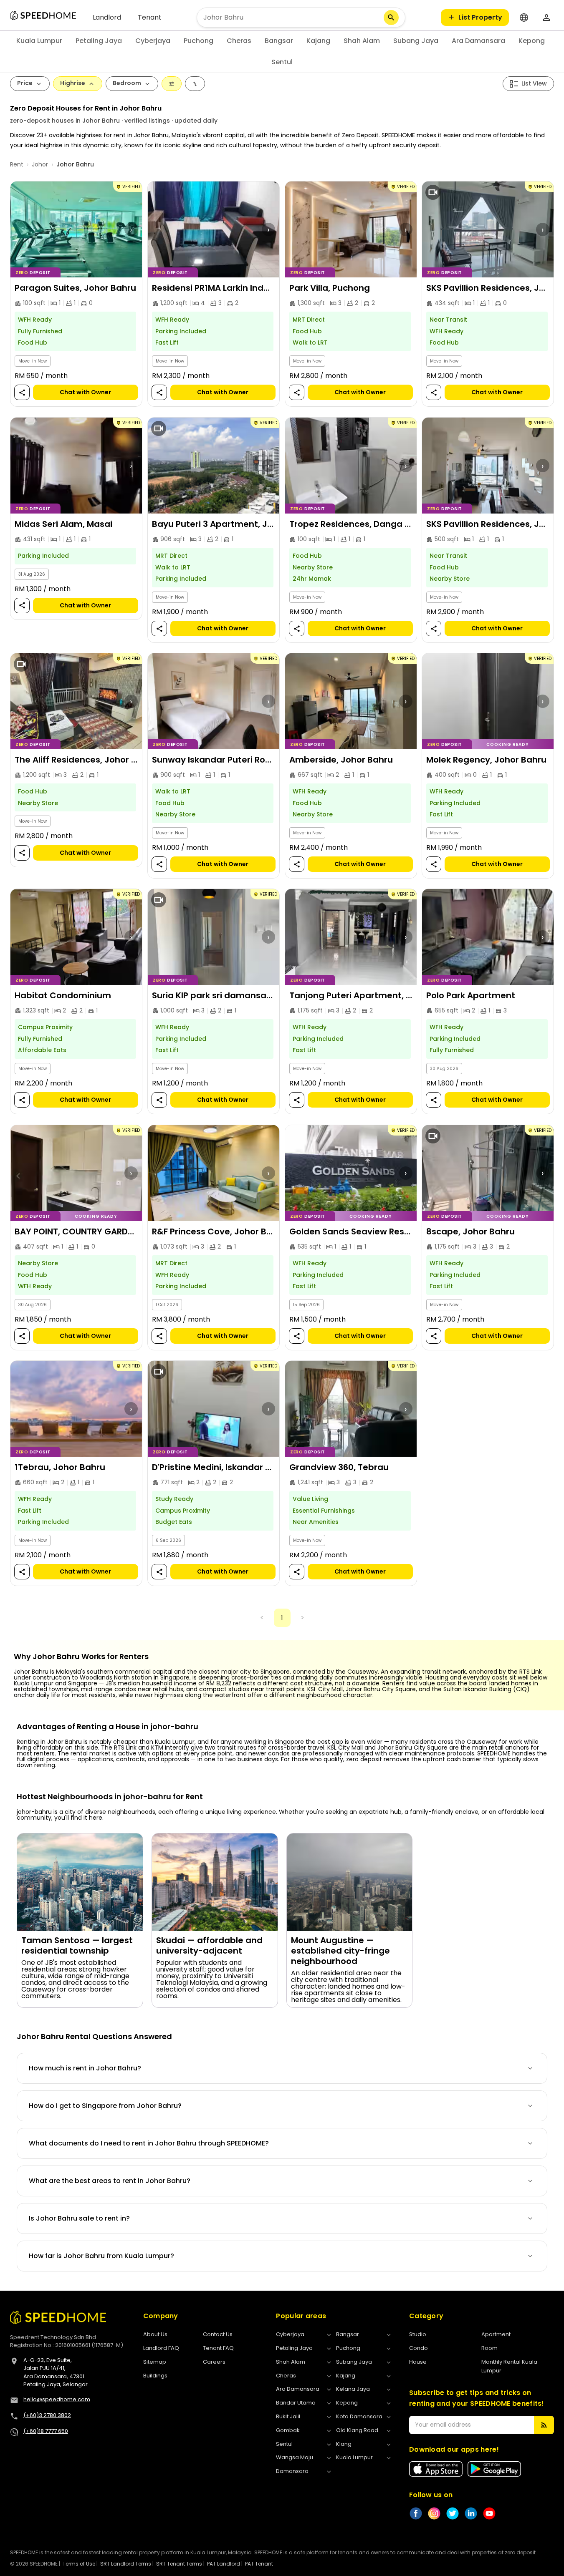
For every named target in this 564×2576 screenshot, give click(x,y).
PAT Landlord (224, 2564)
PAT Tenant (259, 2564)
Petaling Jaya (99, 41)
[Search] (391, 18)
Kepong (532, 41)
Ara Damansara (478, 41)
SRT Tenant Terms (179, 2564)
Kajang (318, 41)
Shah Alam (362, 41)
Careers (214, 2362)
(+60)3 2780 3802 (47, 2415)
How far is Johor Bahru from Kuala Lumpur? (101, 2256)
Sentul (282, 62)
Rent (17, 164)
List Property (480, 17)
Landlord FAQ (161, 2348)
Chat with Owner (85, 393)
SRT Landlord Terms (126, 2564)
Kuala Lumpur (39, 41)
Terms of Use (79, 2564)
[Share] (22, 393)
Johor (40, 164)
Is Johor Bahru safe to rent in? (79, 2218)
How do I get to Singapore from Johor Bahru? (105, 2106)
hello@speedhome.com (57, 2399)
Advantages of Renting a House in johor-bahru (107, 1727)
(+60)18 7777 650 (46, 2431)
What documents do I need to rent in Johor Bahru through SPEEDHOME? (149, 2143)
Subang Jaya (416, 41)
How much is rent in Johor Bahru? (85, 2068)
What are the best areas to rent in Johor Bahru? (110, 2181)
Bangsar (279, 41)
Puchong (199, 41)
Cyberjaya (153, 41)
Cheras (239, 41)
